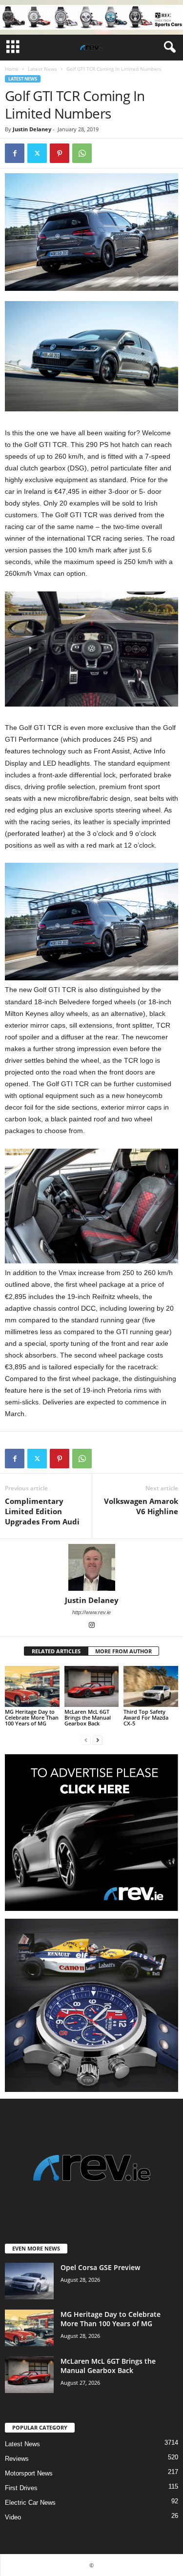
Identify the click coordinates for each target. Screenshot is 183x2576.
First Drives (21, 2488)
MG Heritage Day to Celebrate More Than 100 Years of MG (32, 1717)
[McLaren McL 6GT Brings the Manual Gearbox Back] (92, 1686)
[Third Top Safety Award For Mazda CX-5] (151, 1686)
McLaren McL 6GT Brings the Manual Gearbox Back (88, 1717)
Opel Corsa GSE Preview (100, 2267)
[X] (37, 153)
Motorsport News (29, 2473)
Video (13, 2517)
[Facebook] (15, 153)
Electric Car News (30, 2503)
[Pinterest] (60, 153)
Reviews (17, 2459)
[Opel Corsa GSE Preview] (29, 2281)
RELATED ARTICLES (56, 1651)
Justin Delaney (32, 129)
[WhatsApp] (82, 153)
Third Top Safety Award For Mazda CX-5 (146, 1717)
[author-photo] (91, 1567)
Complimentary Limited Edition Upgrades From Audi (42, 1511)
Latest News (42, 69)
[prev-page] (86, 1740)
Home (12, 69)
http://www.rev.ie (91, 1612)
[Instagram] (92, 1626)
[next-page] (98, 1740)
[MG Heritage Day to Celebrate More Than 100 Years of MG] (32, 1686)
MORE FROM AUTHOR (123, 1651)
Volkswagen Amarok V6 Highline (141, 1506)
